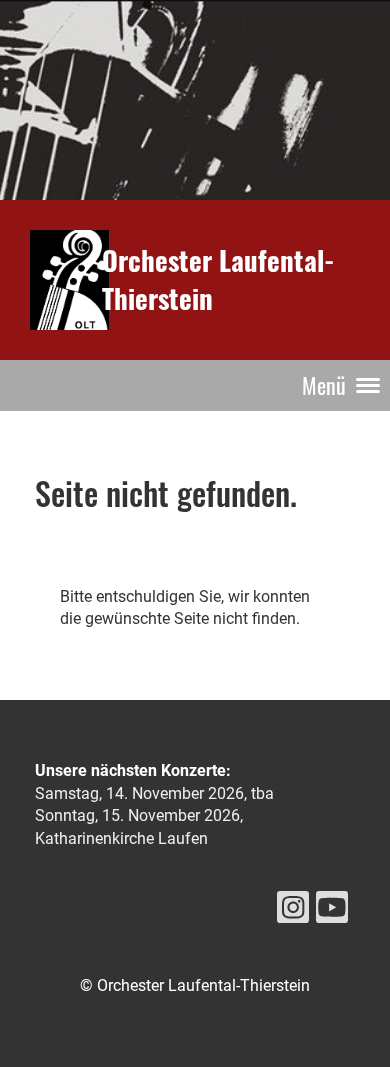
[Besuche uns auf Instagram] (293, 912)
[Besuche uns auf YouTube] (332, 912)
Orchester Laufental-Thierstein (218, 279)
